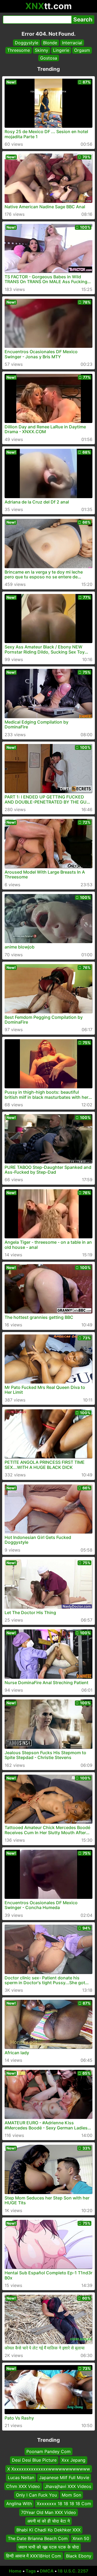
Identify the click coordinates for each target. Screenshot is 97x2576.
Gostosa (49, 58)
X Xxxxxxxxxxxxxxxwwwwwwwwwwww (49, 2469)
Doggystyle (27, 43)
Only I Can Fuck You (36, 2495)
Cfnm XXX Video (23, 2486)
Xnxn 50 (81, 2538)
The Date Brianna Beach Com (38, 2538)
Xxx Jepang (73, 2460)
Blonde (50, 43)
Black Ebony (79, 2556)
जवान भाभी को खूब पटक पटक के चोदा (49, 2547)
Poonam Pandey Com (48, 2451)
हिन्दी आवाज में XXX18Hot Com (34, 2556)
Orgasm (82, 50)
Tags (31, 2571)
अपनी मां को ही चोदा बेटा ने (48, 2521)
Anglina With (19, 2504)
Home (15, 2571)
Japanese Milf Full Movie (64, 2478)
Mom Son (71, 2495)
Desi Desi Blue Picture (34, 2460)
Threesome (19, 50)
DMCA (47, 2571)
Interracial (72, 43)
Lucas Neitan (21, 2478)
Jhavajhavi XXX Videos (68, 2486)
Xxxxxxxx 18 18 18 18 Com (64, 2504)
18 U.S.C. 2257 (73, 2571)
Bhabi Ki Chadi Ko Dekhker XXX (48, 2530)
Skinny (41, 50)
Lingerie (61, 50)
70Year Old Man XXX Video (48, 2512)
